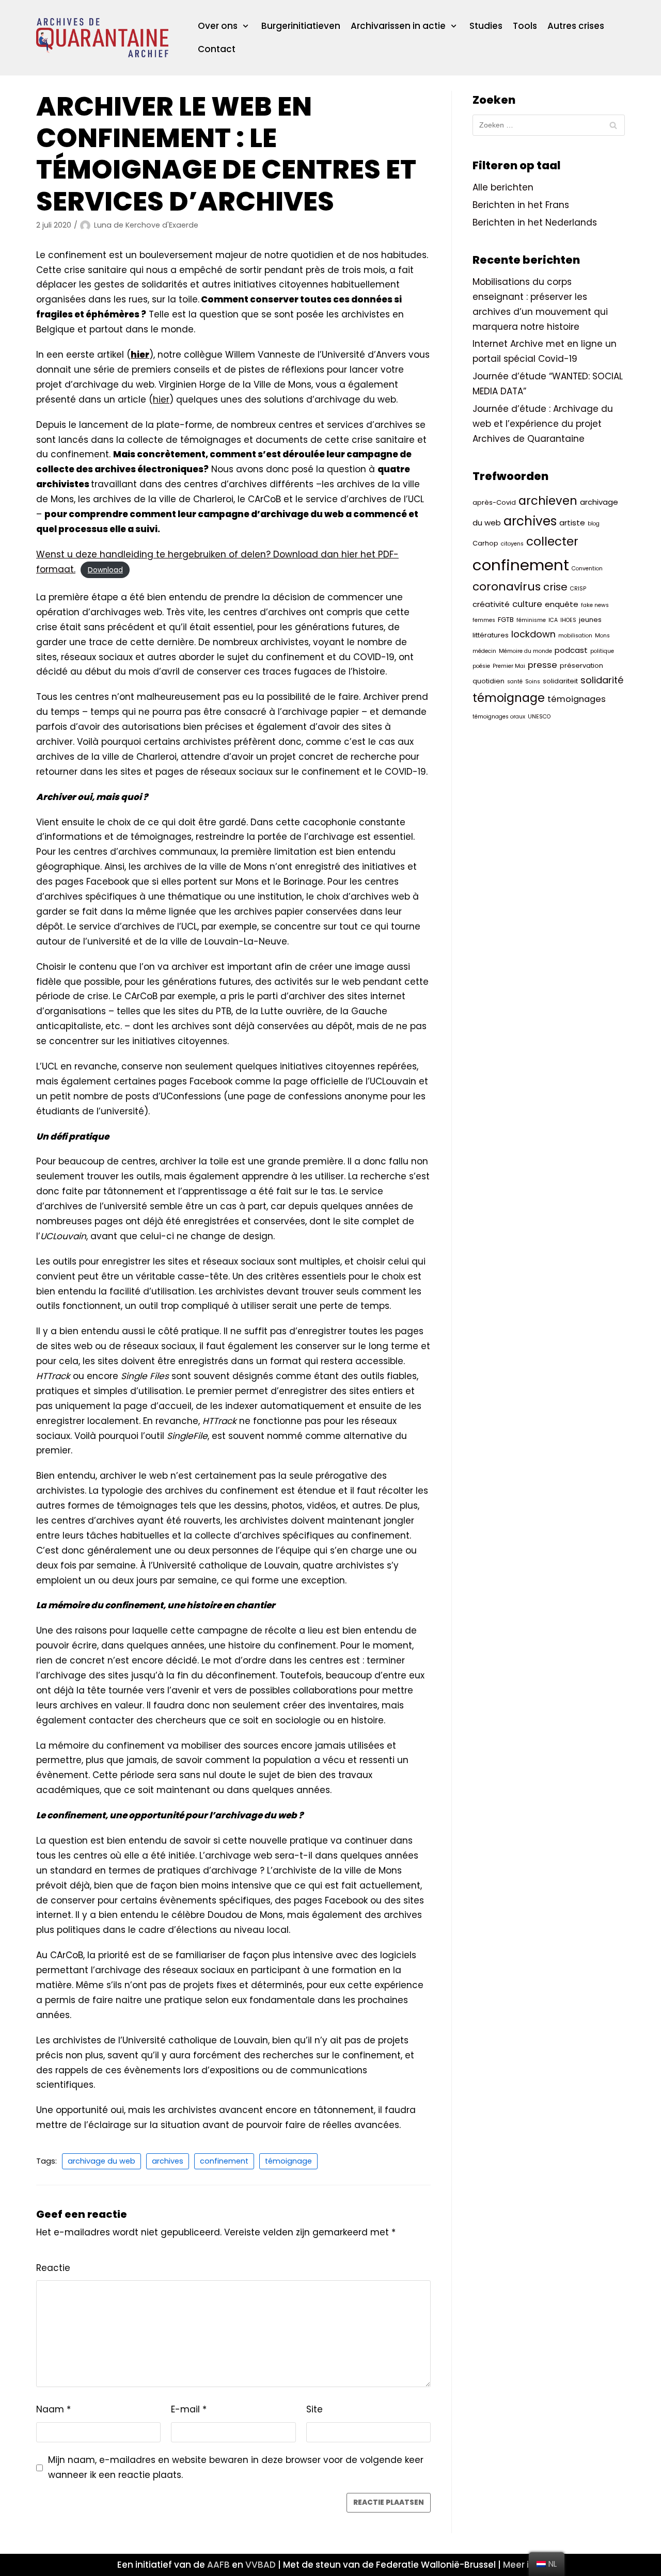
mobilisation (575, 636)
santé (515, 682)
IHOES (568, 620)
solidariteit (560, 681)
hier (161, 399)
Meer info (524, 2565)
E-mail (189, 2409)
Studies (486, 26)
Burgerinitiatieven (301, 26)
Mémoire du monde (525, 651)
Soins (533, 682)
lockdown (533, 634)
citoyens (512, 544)
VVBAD (261, 2565)
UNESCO (539, 717)
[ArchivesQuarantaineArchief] (102, 38)
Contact (217, 49)
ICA (553, 620)
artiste (572, 523)
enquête (562, 604)
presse (542, 665)
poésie (481, 666)
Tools (525, 26)
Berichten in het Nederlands (535, 222)
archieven (548, 501)
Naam (53, 2409)
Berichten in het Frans (521, 205)
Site (314, 2409)
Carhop (485, 543)
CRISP (578, 589)
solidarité (602, 680)
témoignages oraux (499, 717)
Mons (602, 636)
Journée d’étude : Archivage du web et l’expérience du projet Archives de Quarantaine (543, 424)
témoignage (288, 2161)
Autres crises (576, 26)
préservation (581, 666)
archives (168, 2161)
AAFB (218, 2565)
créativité (491, 604)
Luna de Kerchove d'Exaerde (146, 225)
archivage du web (101, 2161)
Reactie (53, 2268)
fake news (595, 605)
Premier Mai (509, 666)
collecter (552, 541)
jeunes (590, 620)
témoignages (577, 699)
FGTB (506, 620)
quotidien (489, 681)
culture (527, 604)
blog (594, 524)
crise (555, 587)
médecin (484, 651)
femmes (484, 620)
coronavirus (507, 587)
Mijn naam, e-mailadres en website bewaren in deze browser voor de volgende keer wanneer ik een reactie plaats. (236, 2467)
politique (602, 651)
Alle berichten (503, 187)
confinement (224, 2161)
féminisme (531, 620)
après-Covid (494, 502)
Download (105, 570)
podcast (571, 650)
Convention (587, 569)
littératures (491, 635)
